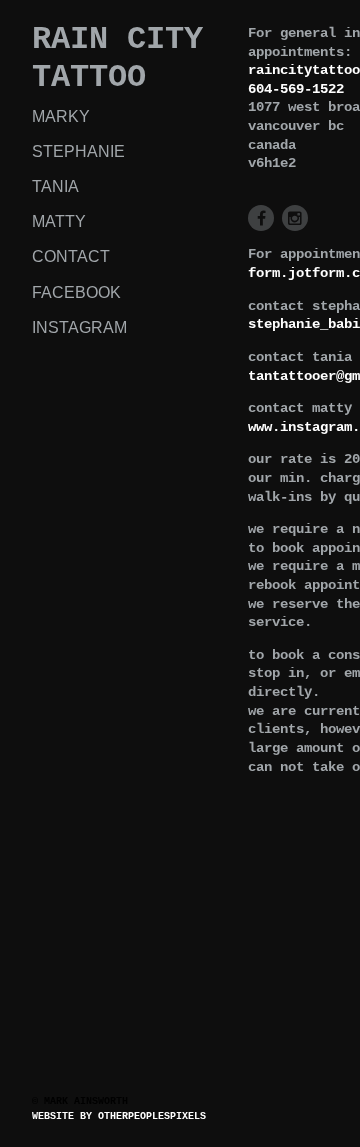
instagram (79, 327)
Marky (61, 116)
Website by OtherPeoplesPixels (119, 1116)
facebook (76, 292)
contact (71, 256)
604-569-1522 (296, 89)
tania (55, 186)
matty (59, 221)
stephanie (78, 151)
